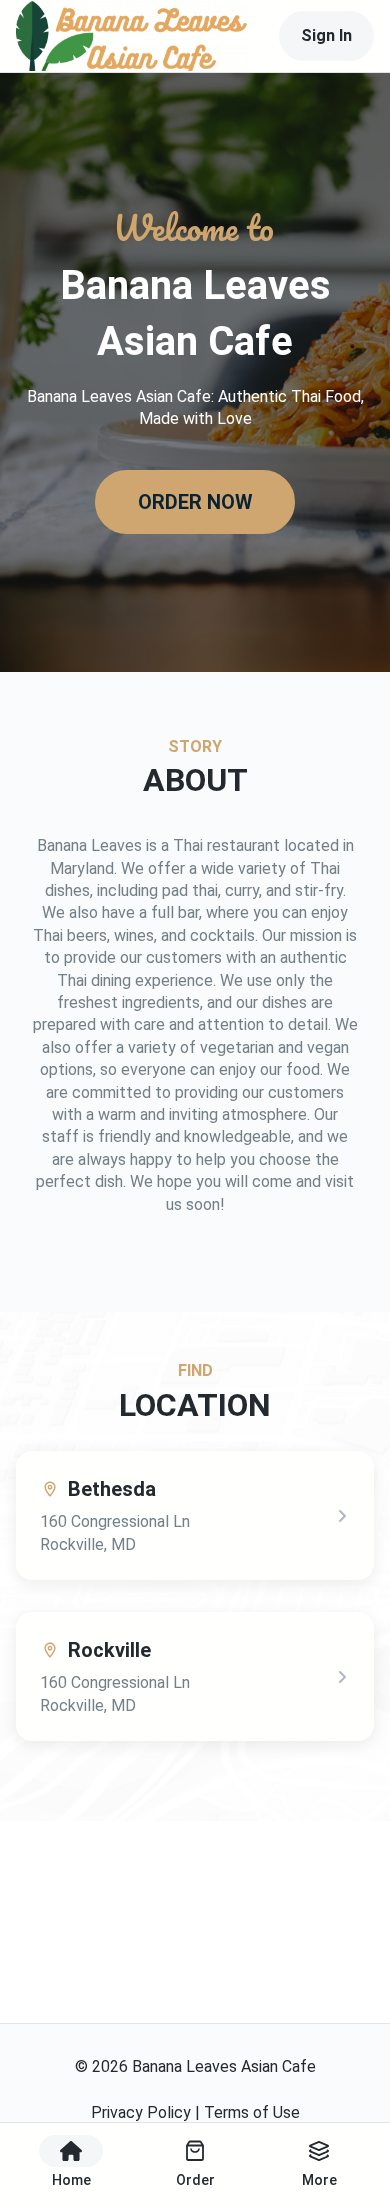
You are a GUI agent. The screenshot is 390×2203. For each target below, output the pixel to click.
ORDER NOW (195, 502)
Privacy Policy (141, 2112)
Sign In (326, 35)
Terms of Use (252, 2112)
